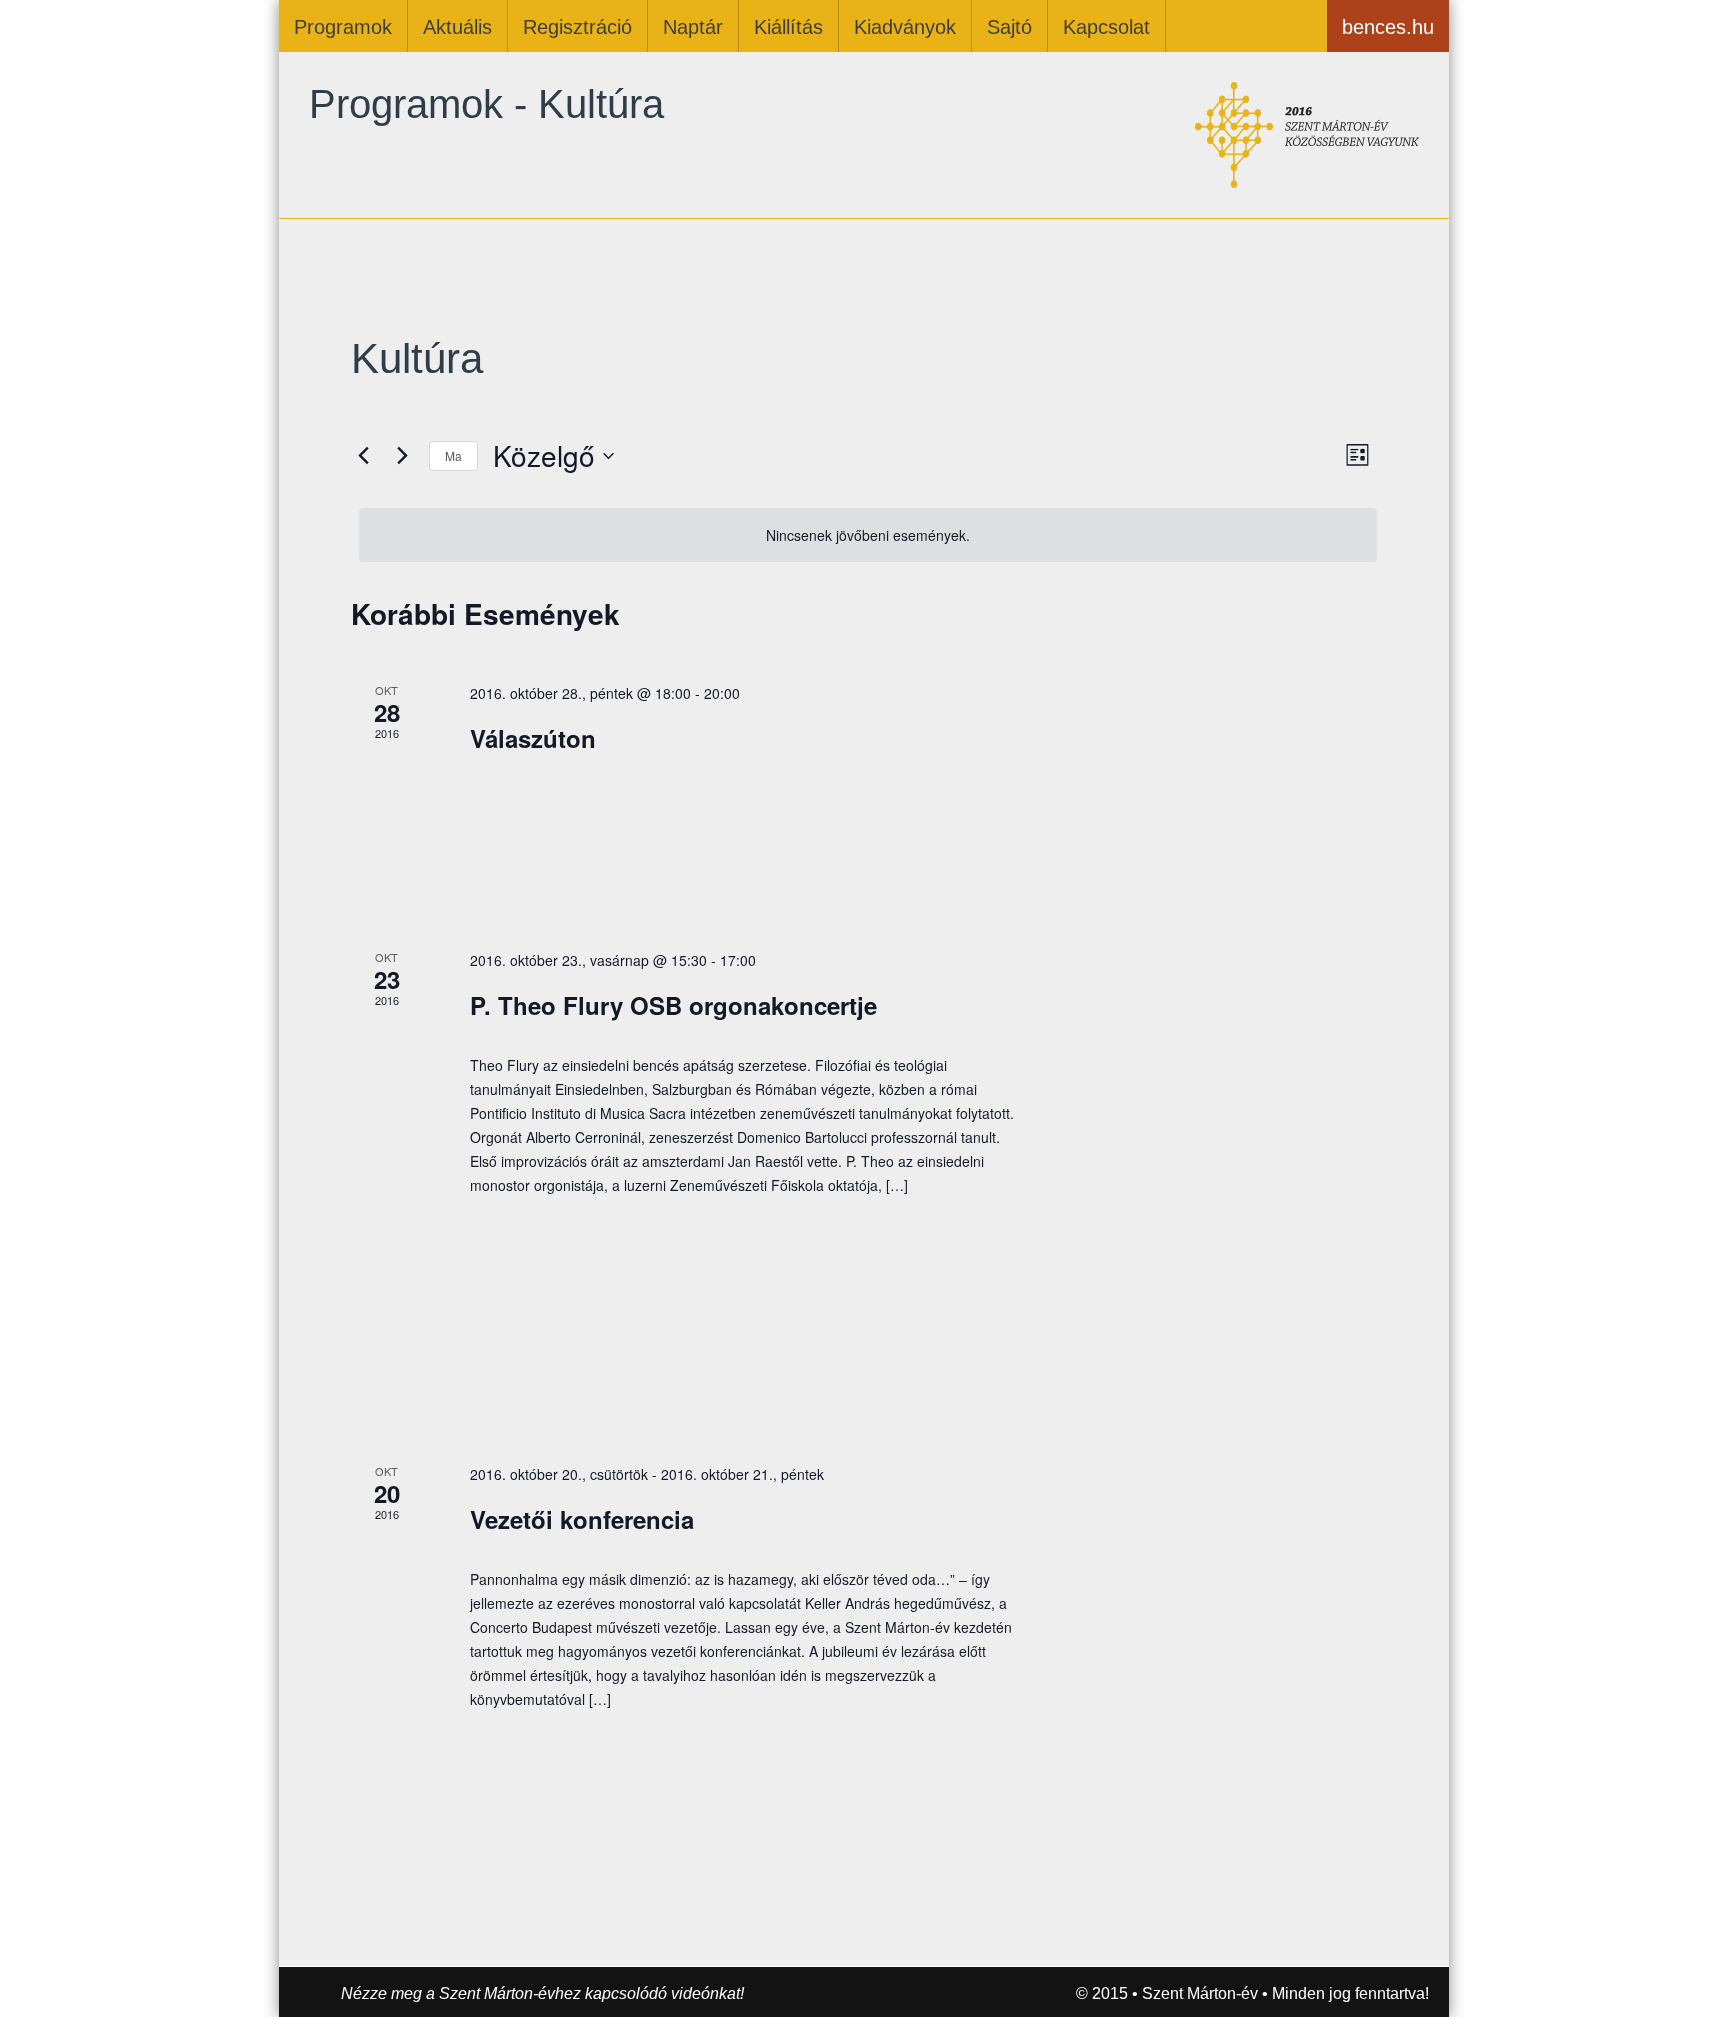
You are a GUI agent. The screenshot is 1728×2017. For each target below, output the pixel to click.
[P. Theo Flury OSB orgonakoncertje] (1222, 1182)
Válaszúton (533, 738)
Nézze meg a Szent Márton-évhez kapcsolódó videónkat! (542, 1993)
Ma (453, 455)
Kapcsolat (1106, 27)
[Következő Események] (402, 456)
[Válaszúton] (1222, 791)
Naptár (693, 27)
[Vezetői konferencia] (1222, 1534)
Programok (343, 27)
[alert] (868, 535)
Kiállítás (788, 27)
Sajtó (1009, 27)
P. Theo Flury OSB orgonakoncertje (673, 1005)
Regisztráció (577, 27)
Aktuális (457, 27)
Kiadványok (905, 27)
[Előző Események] (363, 456)
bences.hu (1388, 27)
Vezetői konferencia (582, 1519)
